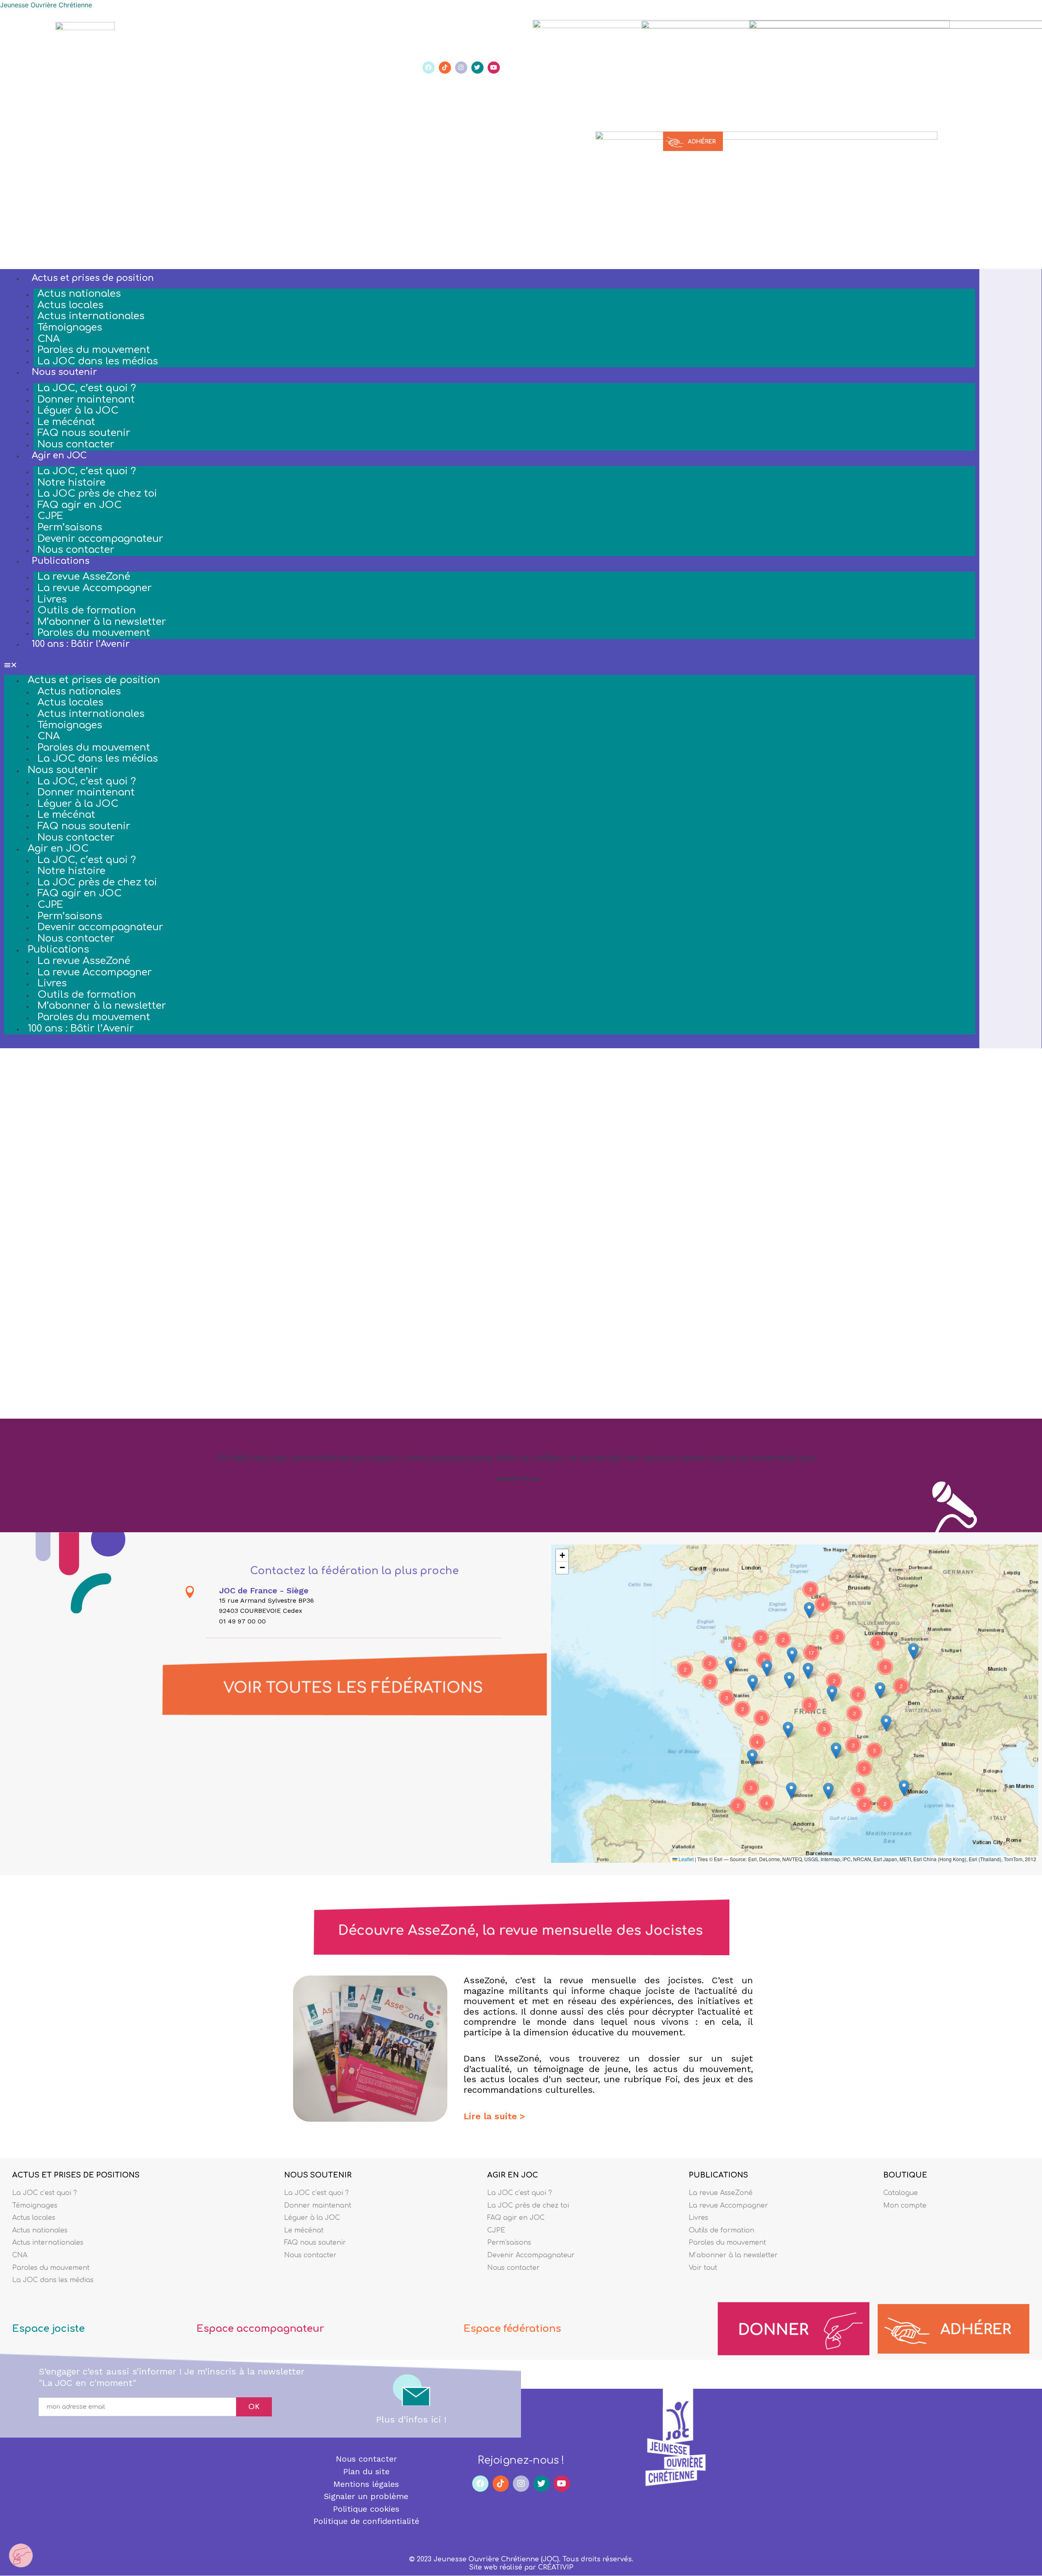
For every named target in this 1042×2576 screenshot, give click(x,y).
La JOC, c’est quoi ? (87, 388)
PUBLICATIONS (718, 2175)
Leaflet (685, 1859)
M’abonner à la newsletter (102, 622)
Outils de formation (87, 610)
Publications (61, 561)
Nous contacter (76, 444)
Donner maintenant (86, 400)
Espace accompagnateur (260, 2329)
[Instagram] (461, 68)
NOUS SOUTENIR (318, 2175)
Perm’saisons (70, 527)
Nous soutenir (64, 372)
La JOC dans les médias (98, 361)
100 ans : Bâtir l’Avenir (81, 644)
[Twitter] (477, 68)
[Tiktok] (445, 68)
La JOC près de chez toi (97, 494)
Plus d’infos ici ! (411, 2419)
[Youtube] (494, 68)
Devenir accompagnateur (100, 539)
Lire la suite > (494, 2116)
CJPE (50, 516)
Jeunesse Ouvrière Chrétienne (46, 5)
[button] (490, 665)
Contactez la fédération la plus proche (354, 1571)
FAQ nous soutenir (84, 433)
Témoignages (70, 327)
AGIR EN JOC (513, 2175)
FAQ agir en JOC (80, 505)
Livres (52, 599)
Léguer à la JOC (78, 411)
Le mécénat (66, 422)
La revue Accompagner (95, 588)
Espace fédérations (512, 2329)
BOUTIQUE (905, 2175)
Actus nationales (79, 294)
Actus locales (70, 305)
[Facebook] (429, 68)
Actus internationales (91, 316)
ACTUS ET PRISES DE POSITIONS (76, 2175)
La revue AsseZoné (84, 577)
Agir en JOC (59, 456)
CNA (49, 339)
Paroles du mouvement (94, 350)
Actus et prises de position (93, 278)
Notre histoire (71, 483)
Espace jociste (48, 2329)
